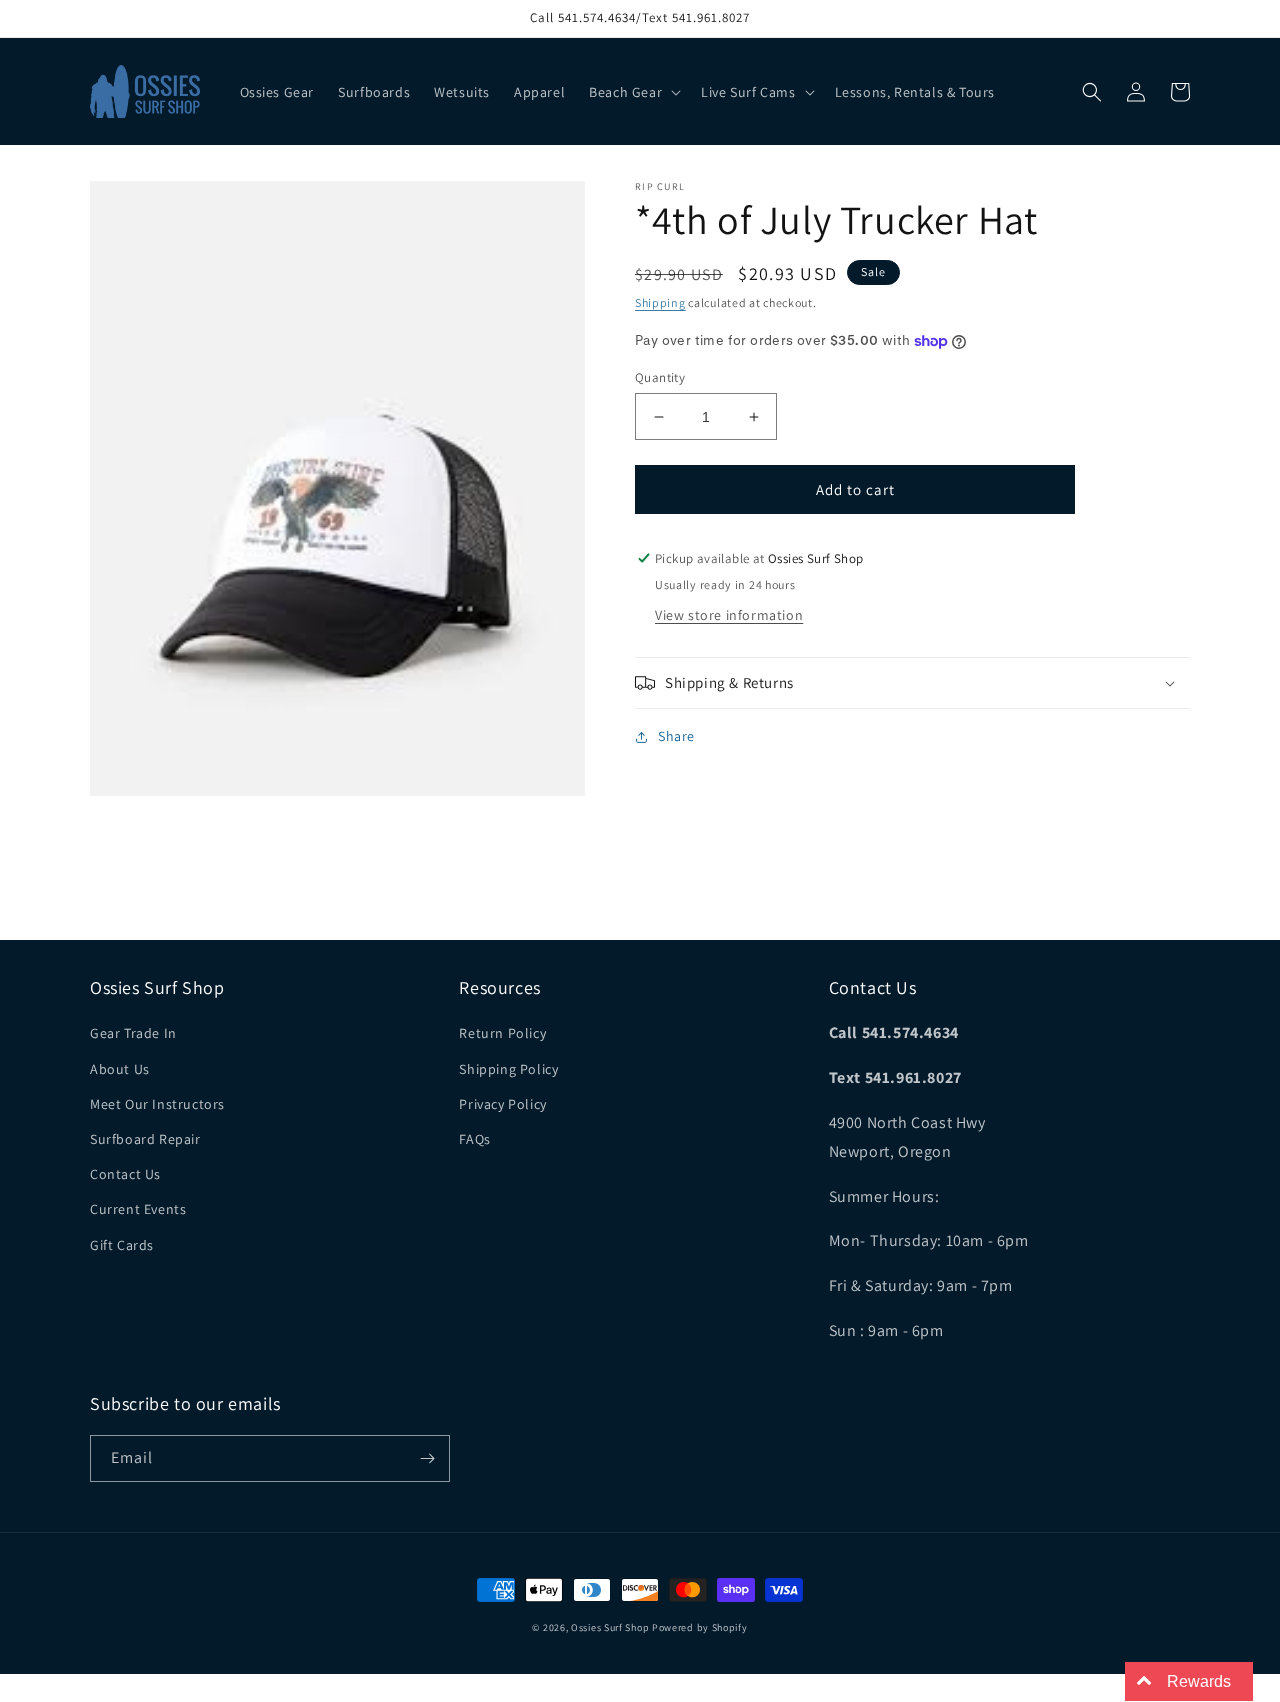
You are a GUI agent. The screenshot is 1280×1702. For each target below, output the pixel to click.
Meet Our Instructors (157, 1104)
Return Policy (502, 1033)
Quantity (660, 377)
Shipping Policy (508, 1069)
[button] (633, 92)
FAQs (474, 1139)
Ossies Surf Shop (610, 1627)
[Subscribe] (427, 1458)
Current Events (138, 1209)
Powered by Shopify (700, 1627)
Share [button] (676, 736)
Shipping (660, 302)
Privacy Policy (502, 1104)
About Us (120, 1069)
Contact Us (125, 1174)
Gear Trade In (133, 1033)
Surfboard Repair (145, 1139)
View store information (729, 615)
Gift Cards (122, 1245)
